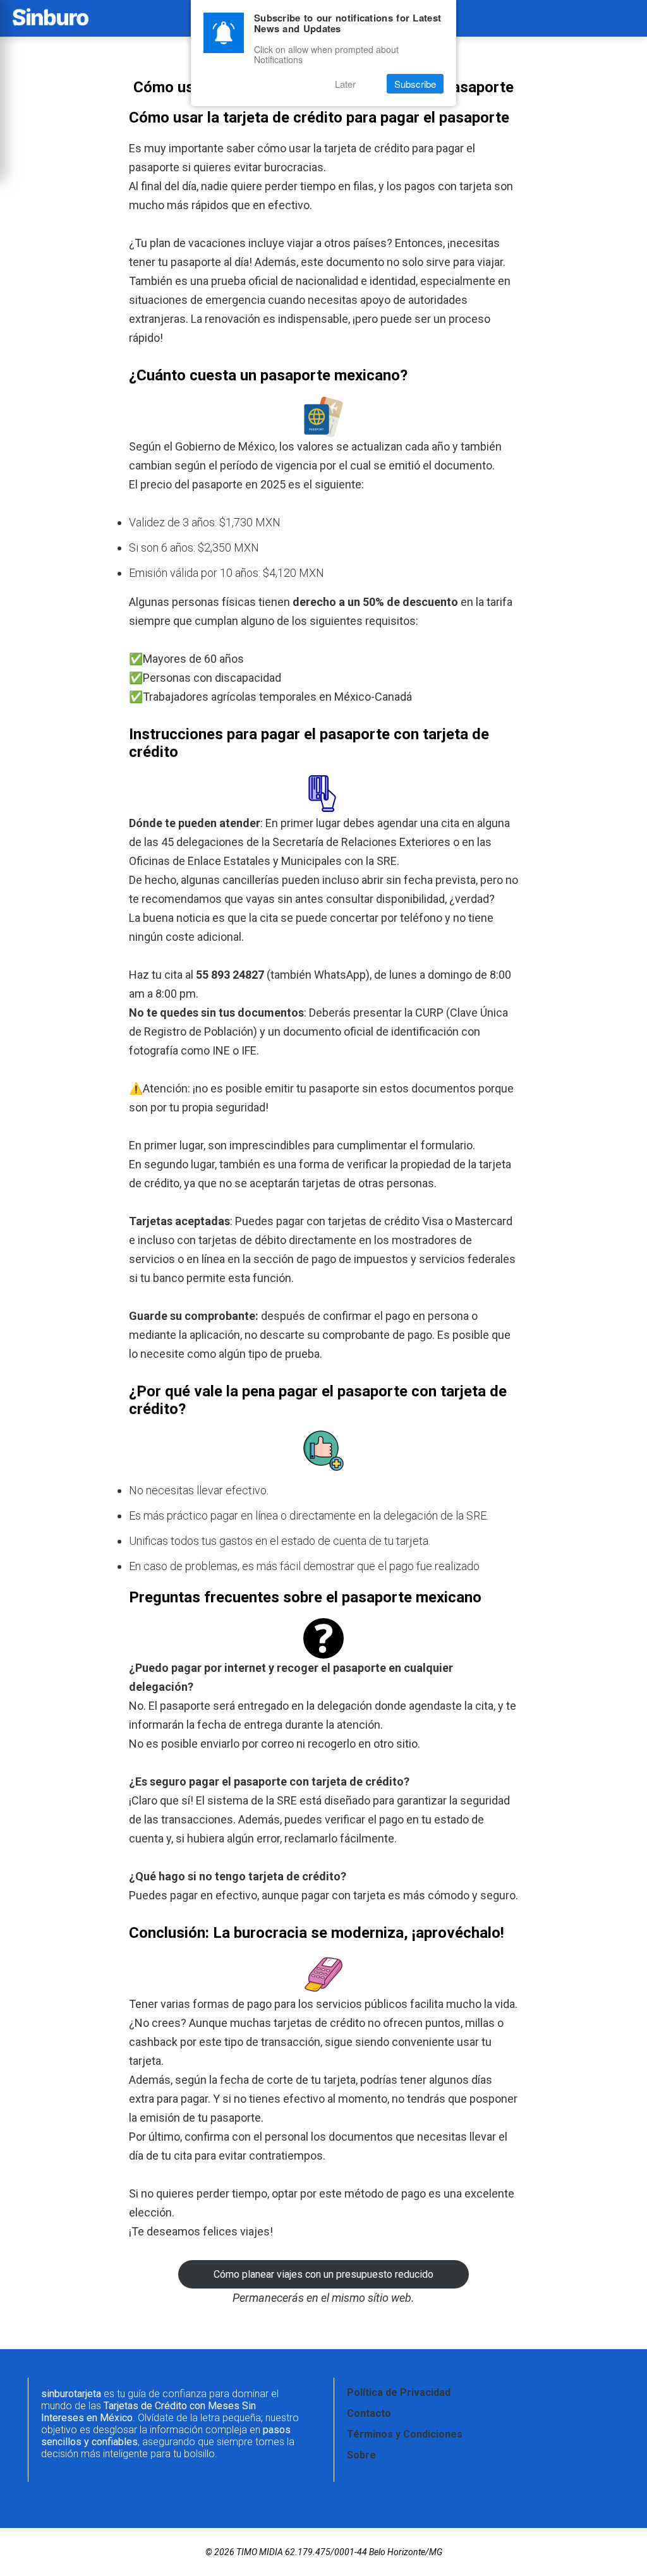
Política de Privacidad (399, 2392)
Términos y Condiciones (405, 2434)
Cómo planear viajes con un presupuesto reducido (323, 2274)
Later (345, 84)
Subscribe (415, 84)
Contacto (369, 2413)
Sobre (361, 2455)
